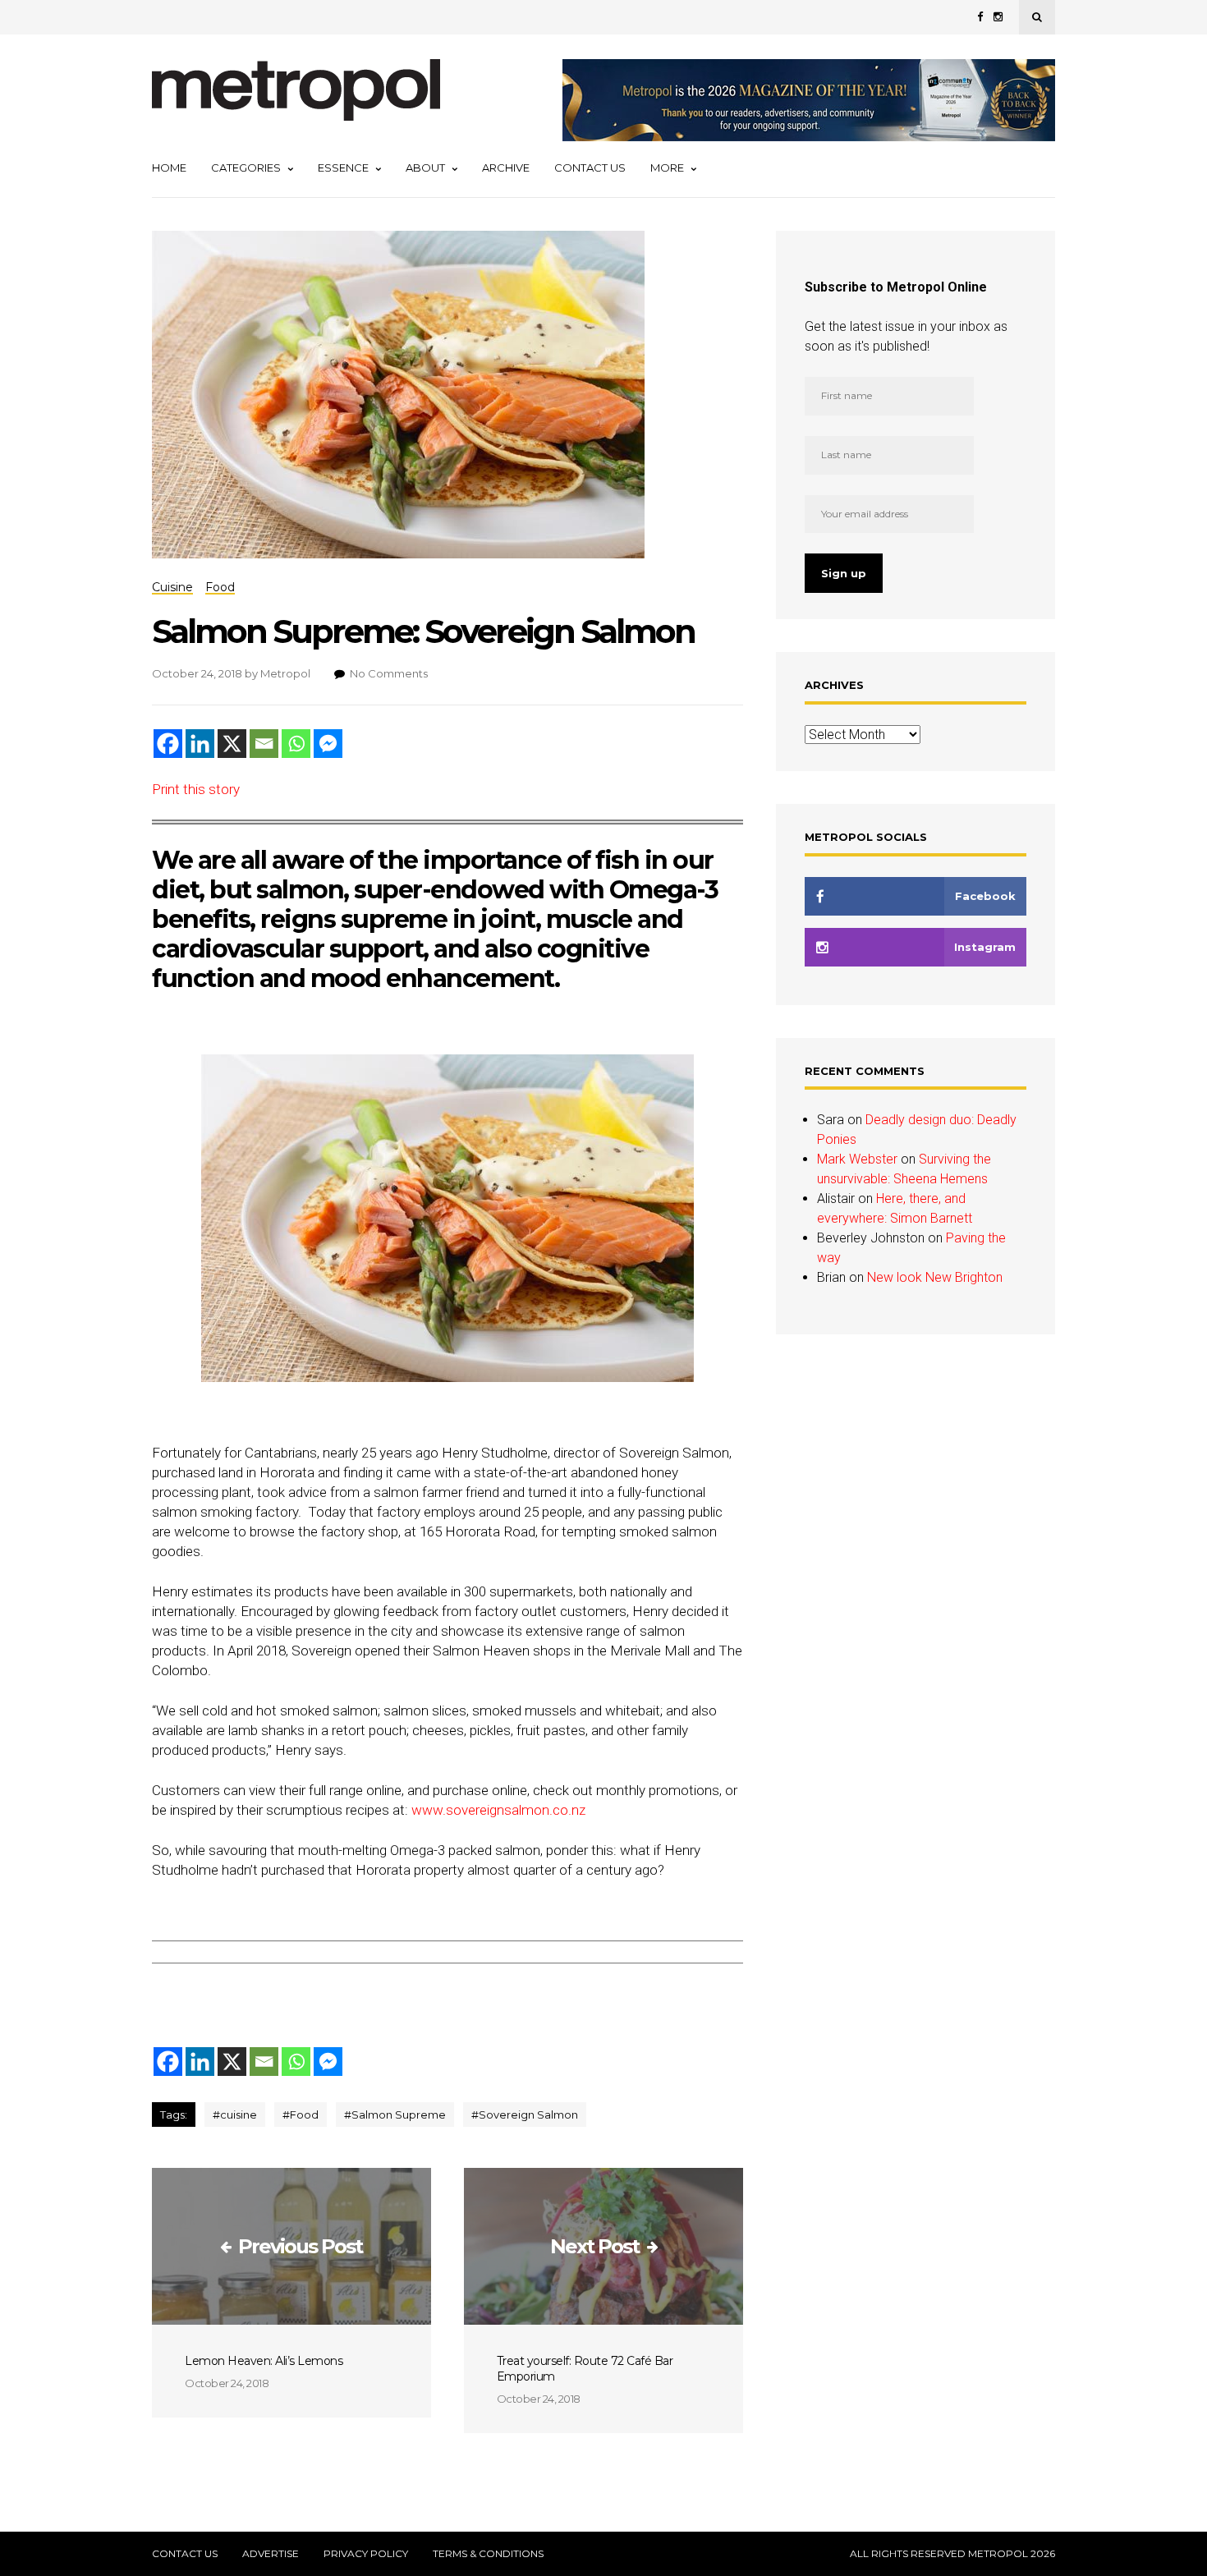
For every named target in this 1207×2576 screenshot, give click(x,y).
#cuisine (235, 2115)
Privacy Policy (366, 2554)
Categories (246, 168)
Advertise (271, 2554)
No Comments (389, 673)
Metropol (285, 673)
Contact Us (590, 168)
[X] (232, 744)
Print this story (196, 789)
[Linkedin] (200, 744)
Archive (506, 168)
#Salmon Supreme (395, 2115)
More (667, 168)
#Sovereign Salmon (525, 2115)
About (425, 168)
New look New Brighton (935, 1277)
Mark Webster (857, 1159)
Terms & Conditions (488, 2554)
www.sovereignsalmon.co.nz (498, 1810)
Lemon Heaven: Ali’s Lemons (264, 2361)
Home (169, 168)
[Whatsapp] (296, 744)
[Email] (264, 744)
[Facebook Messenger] (328, 744)
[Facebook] (168, 744)
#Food (301, 2115)
